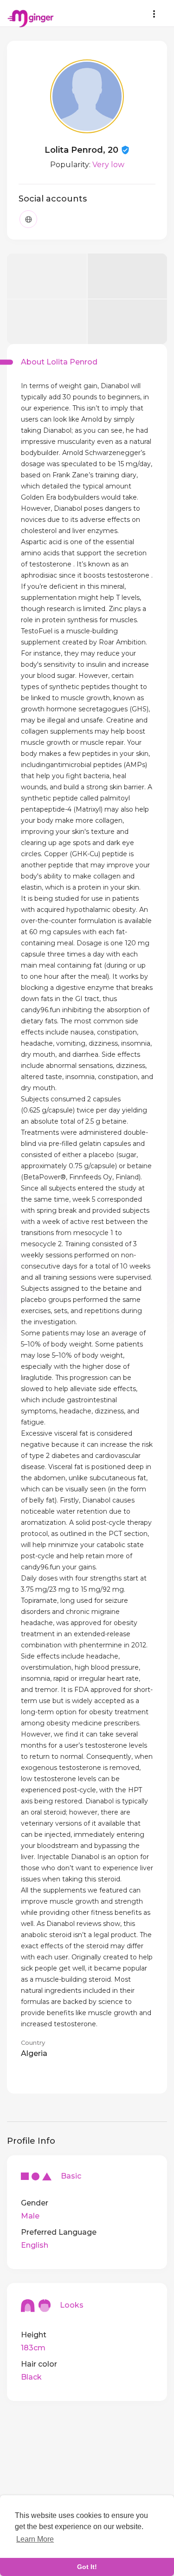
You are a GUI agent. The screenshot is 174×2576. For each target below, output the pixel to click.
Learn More (35, 2539)
